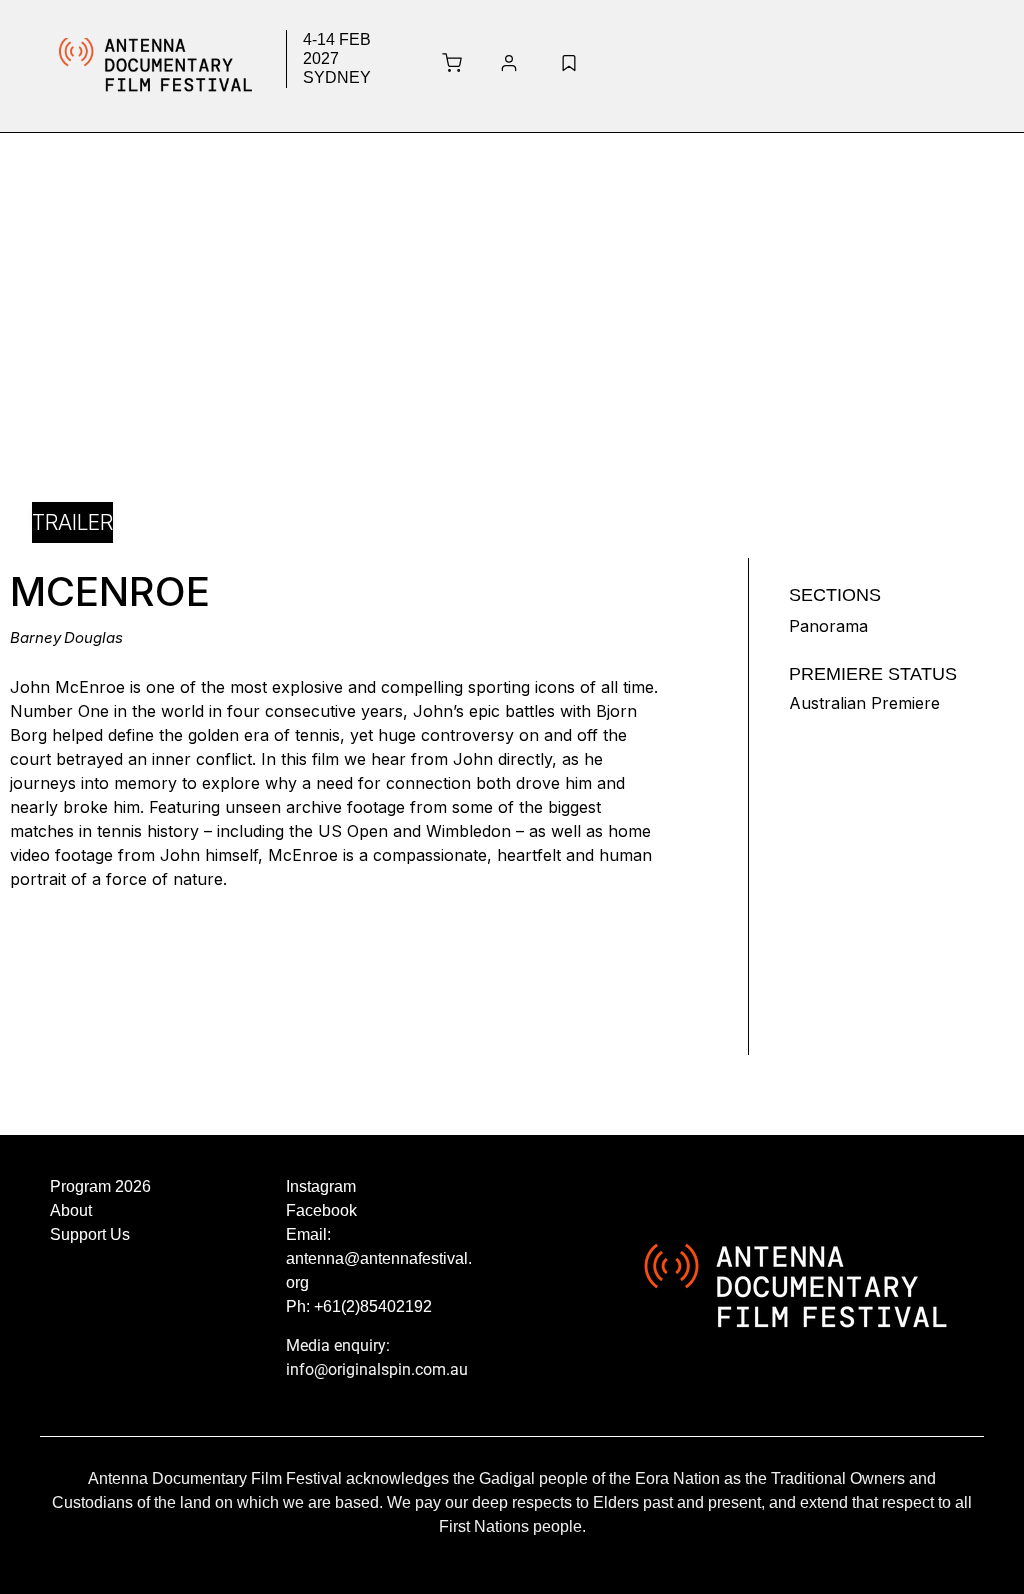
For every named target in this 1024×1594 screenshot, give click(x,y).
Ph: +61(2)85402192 (359, 1306)
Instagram (321, 1186)
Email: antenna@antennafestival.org (379, 1258)
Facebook (321, 1210)
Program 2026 (100, 1186)
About (71, 1210)
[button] (780, 65)
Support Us (90, 1234)
